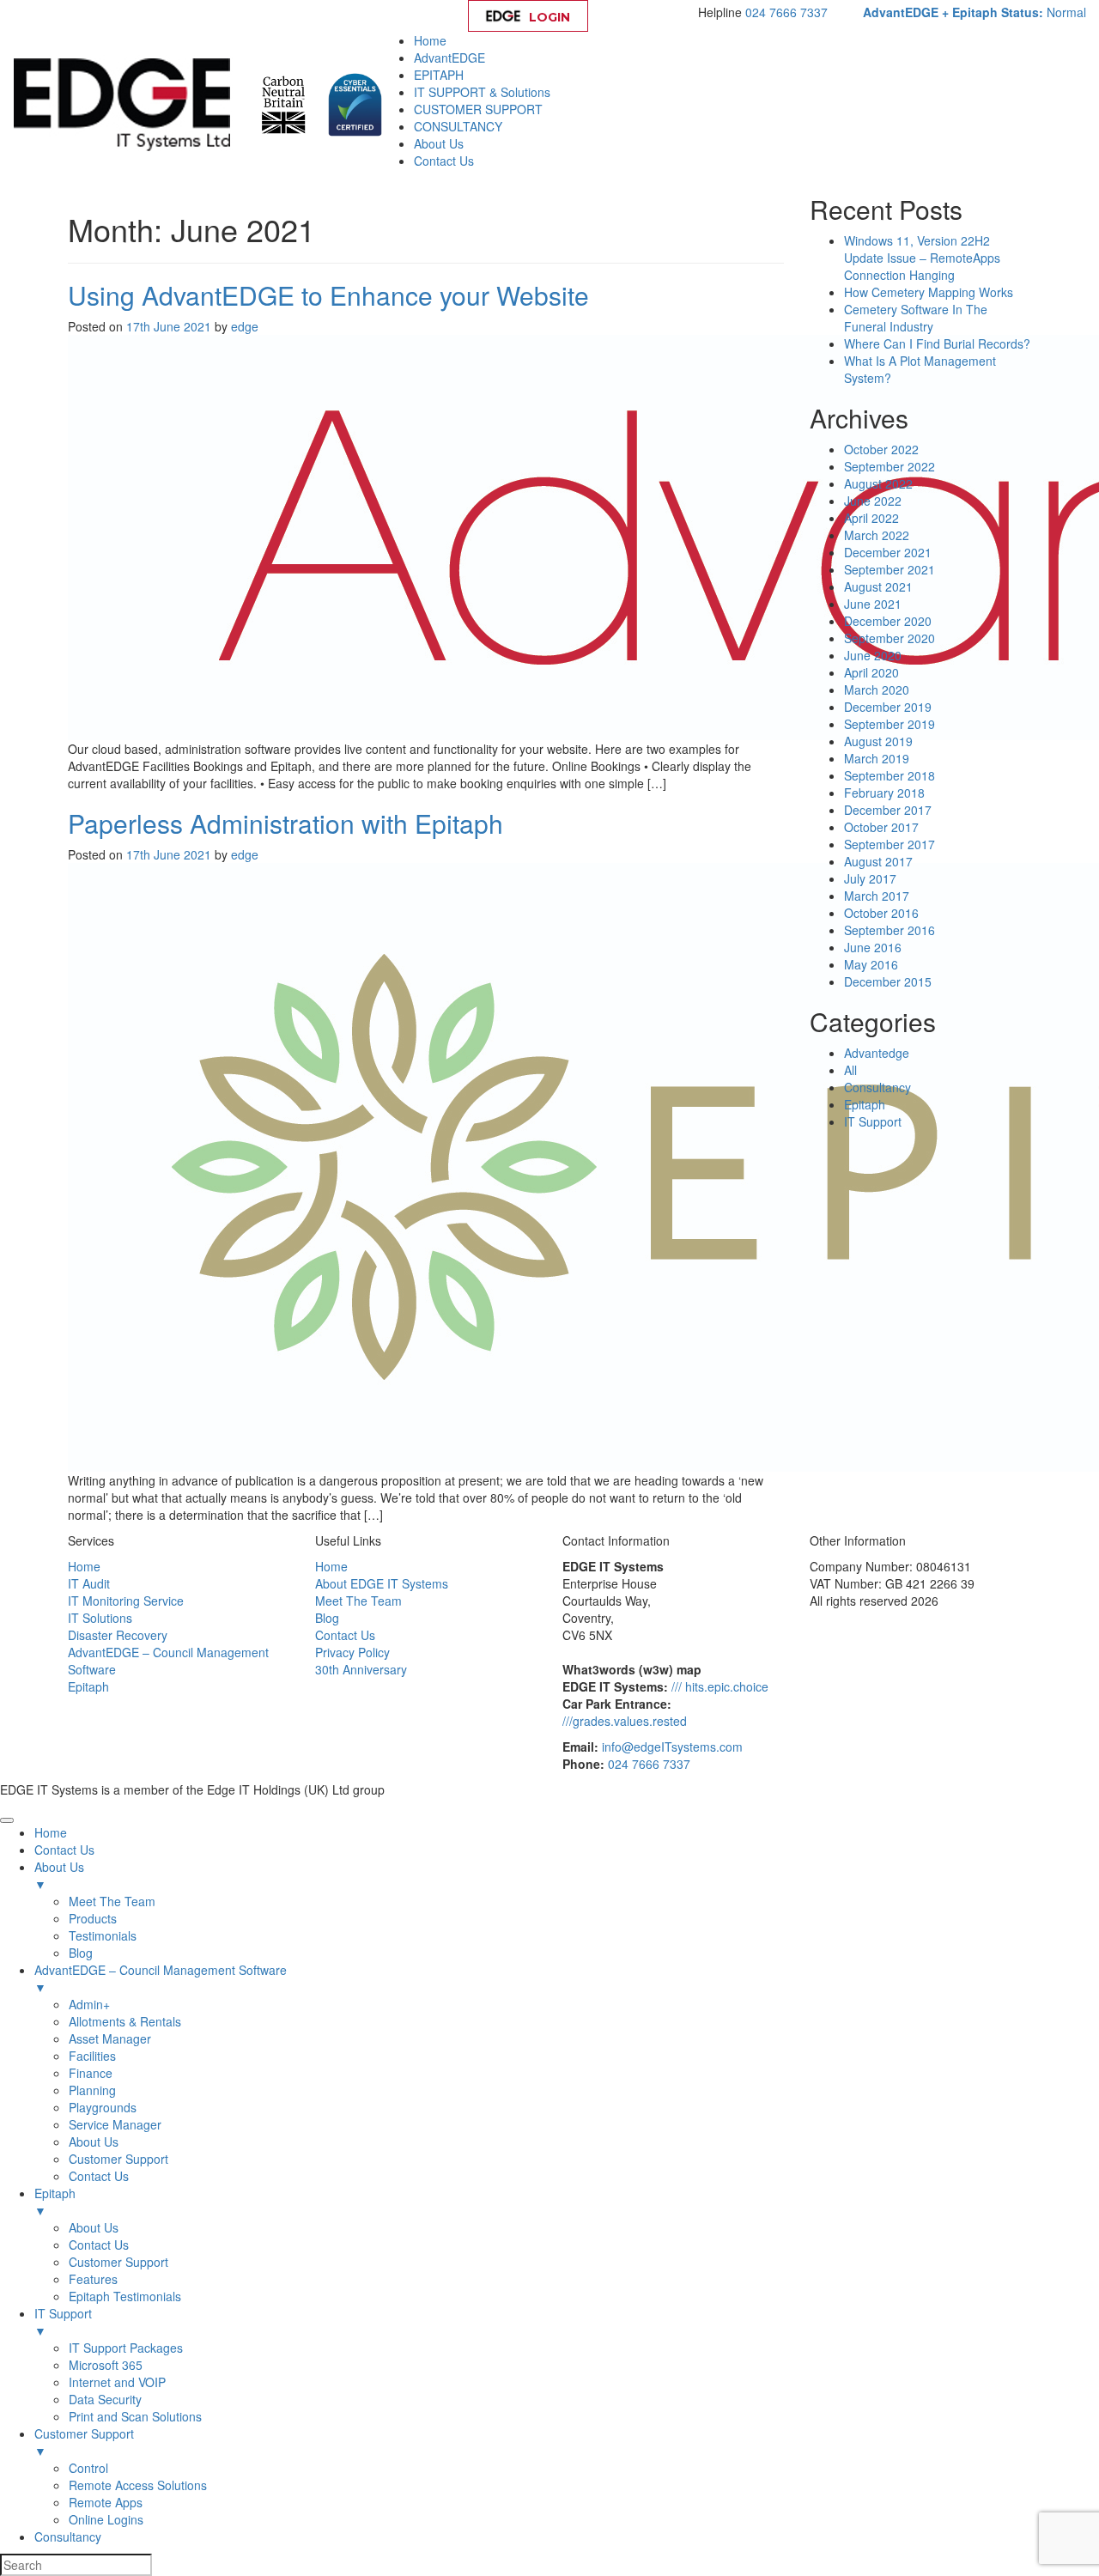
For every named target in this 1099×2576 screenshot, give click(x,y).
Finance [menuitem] (91, 2073)
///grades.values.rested (625, 1721)
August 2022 (878, 483)
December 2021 (888, 552)
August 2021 (878, 586)
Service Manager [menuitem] (115, 2124)
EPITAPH (439, 75)
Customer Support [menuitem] (118, 2159)
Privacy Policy (352, 1652)
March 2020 (877, 690)
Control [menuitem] (88, 2468)
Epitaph (865, 1104)
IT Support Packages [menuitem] (126, 2348)
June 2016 (873, 947)
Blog (327, 1618)
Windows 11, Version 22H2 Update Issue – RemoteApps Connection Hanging (922, 258)
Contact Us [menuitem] (64, 1850)
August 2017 (878, 861)
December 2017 (888, 810)
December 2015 (888, 981)
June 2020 (873, 655)
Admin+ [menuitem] (89, 2004)
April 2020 (871, 672)
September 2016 (890, 930)
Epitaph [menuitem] (55, 2202)
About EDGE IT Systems (382, 1583)
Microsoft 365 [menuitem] (106, 2365)
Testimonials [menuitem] (103, 1935)
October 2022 (881, 449)
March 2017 (877, 896)
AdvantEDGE (449, 58)
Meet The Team (358, 1601)
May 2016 (871, 964)
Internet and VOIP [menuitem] (117, 2382)
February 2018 (884, 793)
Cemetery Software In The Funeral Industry (916, 318)
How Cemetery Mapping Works (929, 292)
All (850, 1070)
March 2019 (877, 758)
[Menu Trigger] (7, 1820)
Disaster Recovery (118, 1635)
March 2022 (877, 535)
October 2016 (881, 913)
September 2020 (890, 638)
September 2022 (890, 466)
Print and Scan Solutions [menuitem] (135, 2416)
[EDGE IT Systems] (127, 103)
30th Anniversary (361, 1669)
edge (245, 326)
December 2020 (888, 621)
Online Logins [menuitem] (106, 2519)
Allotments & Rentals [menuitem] (125, 2021)
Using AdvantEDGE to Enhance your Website (328, 295)
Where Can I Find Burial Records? (937, 343)
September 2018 (890, 775)
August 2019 (878, 741)
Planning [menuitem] (92, 2090)
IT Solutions (100, 1618)
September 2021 (890, 569)
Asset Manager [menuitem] (110, 2038)
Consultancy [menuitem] (68, 2537)
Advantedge (877, 1053)
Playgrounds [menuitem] (103, 2107)
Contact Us (444, 161)
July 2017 (870, 878)
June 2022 (873, 501)
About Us (439, 143)
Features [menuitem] (93, 2279)
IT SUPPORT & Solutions (482, 92)
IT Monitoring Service (126, 1601)
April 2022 (871, 518)
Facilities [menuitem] (92, 2056)
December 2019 (888, 707)
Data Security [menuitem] (105, 2399)
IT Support (873, 1121)
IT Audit (89, 1583)
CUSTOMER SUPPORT (478, 109)
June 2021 (873, 604)
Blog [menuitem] (81, 1953)
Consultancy (877, 1087)
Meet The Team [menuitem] (112, 1901)
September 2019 (890, 724)
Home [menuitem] (51, 1832)
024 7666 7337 (786, 12)
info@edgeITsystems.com (672, 1747)
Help (647, 17)
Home (430, 40)
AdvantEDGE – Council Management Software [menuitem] (161, 1978)
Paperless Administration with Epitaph (285, 823)
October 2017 (881, 827)
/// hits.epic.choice (720, 1686)
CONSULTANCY (458, 126)
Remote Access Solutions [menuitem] (138, 2485)
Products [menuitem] (93, 1918)
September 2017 (890, 844)
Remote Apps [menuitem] (106, 2502)
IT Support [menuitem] (63, 2322)
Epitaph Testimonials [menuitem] (125, 2296)
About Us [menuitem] (59, 1875)
